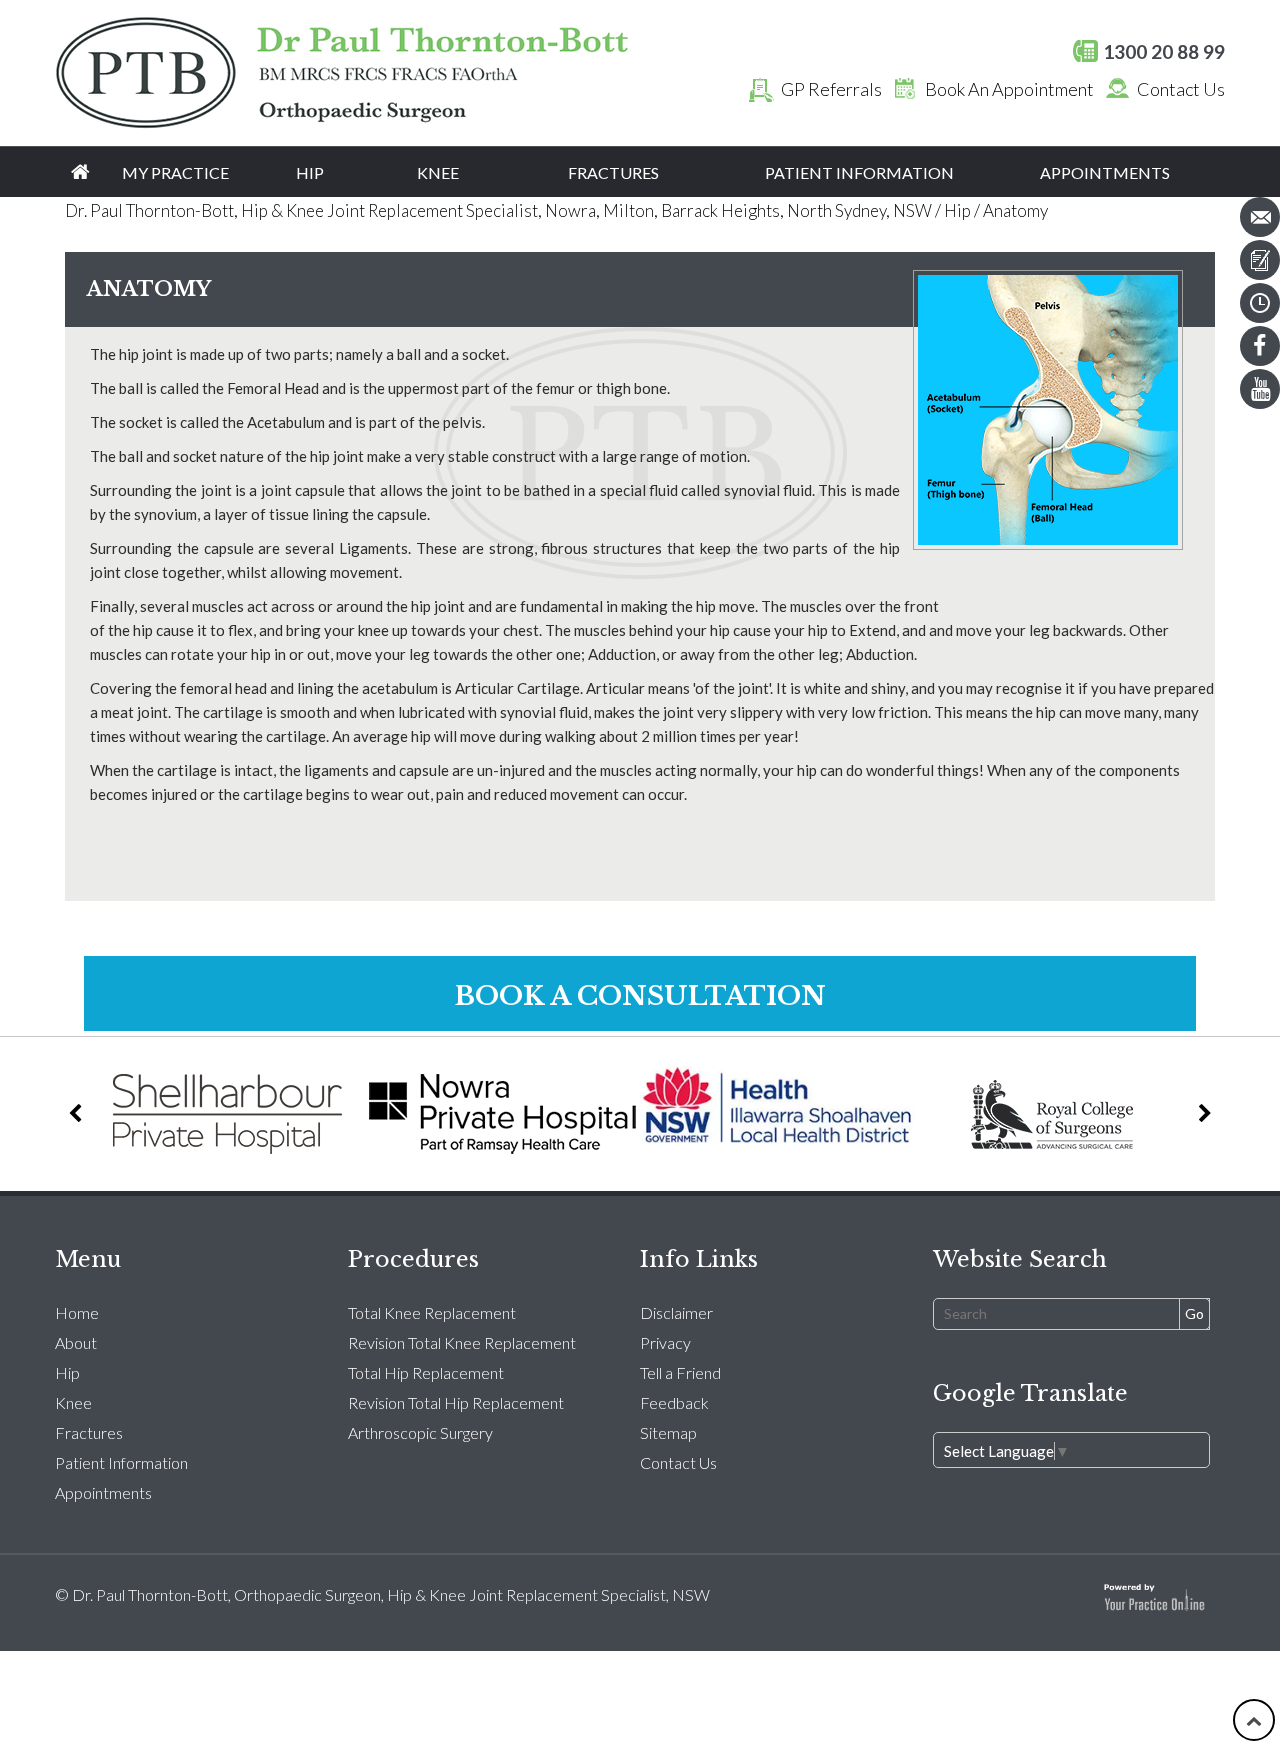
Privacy (665, 1342)
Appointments (1105, 172)
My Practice (175, 172)
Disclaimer (676, 1312)
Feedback (674, 1402)
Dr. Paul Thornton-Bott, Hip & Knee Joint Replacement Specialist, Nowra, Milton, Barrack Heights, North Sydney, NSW (498, 210)
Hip (310, 172)
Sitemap (668, 1432)
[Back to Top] (1254, 1720)
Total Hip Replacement (426, 1372)
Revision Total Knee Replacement (462, 1342)
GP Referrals (831, 89)
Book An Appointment (1009, 89)
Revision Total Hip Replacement (456, 1402)
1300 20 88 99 (1164, 51)
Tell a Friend (680, 1372)
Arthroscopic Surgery (420, 1432)
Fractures (613, 172)
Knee (438, 172)
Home (80, 172)
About (76, 1342)
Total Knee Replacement (432, 1312)
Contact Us (1181, 89)
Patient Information (859, 172)
